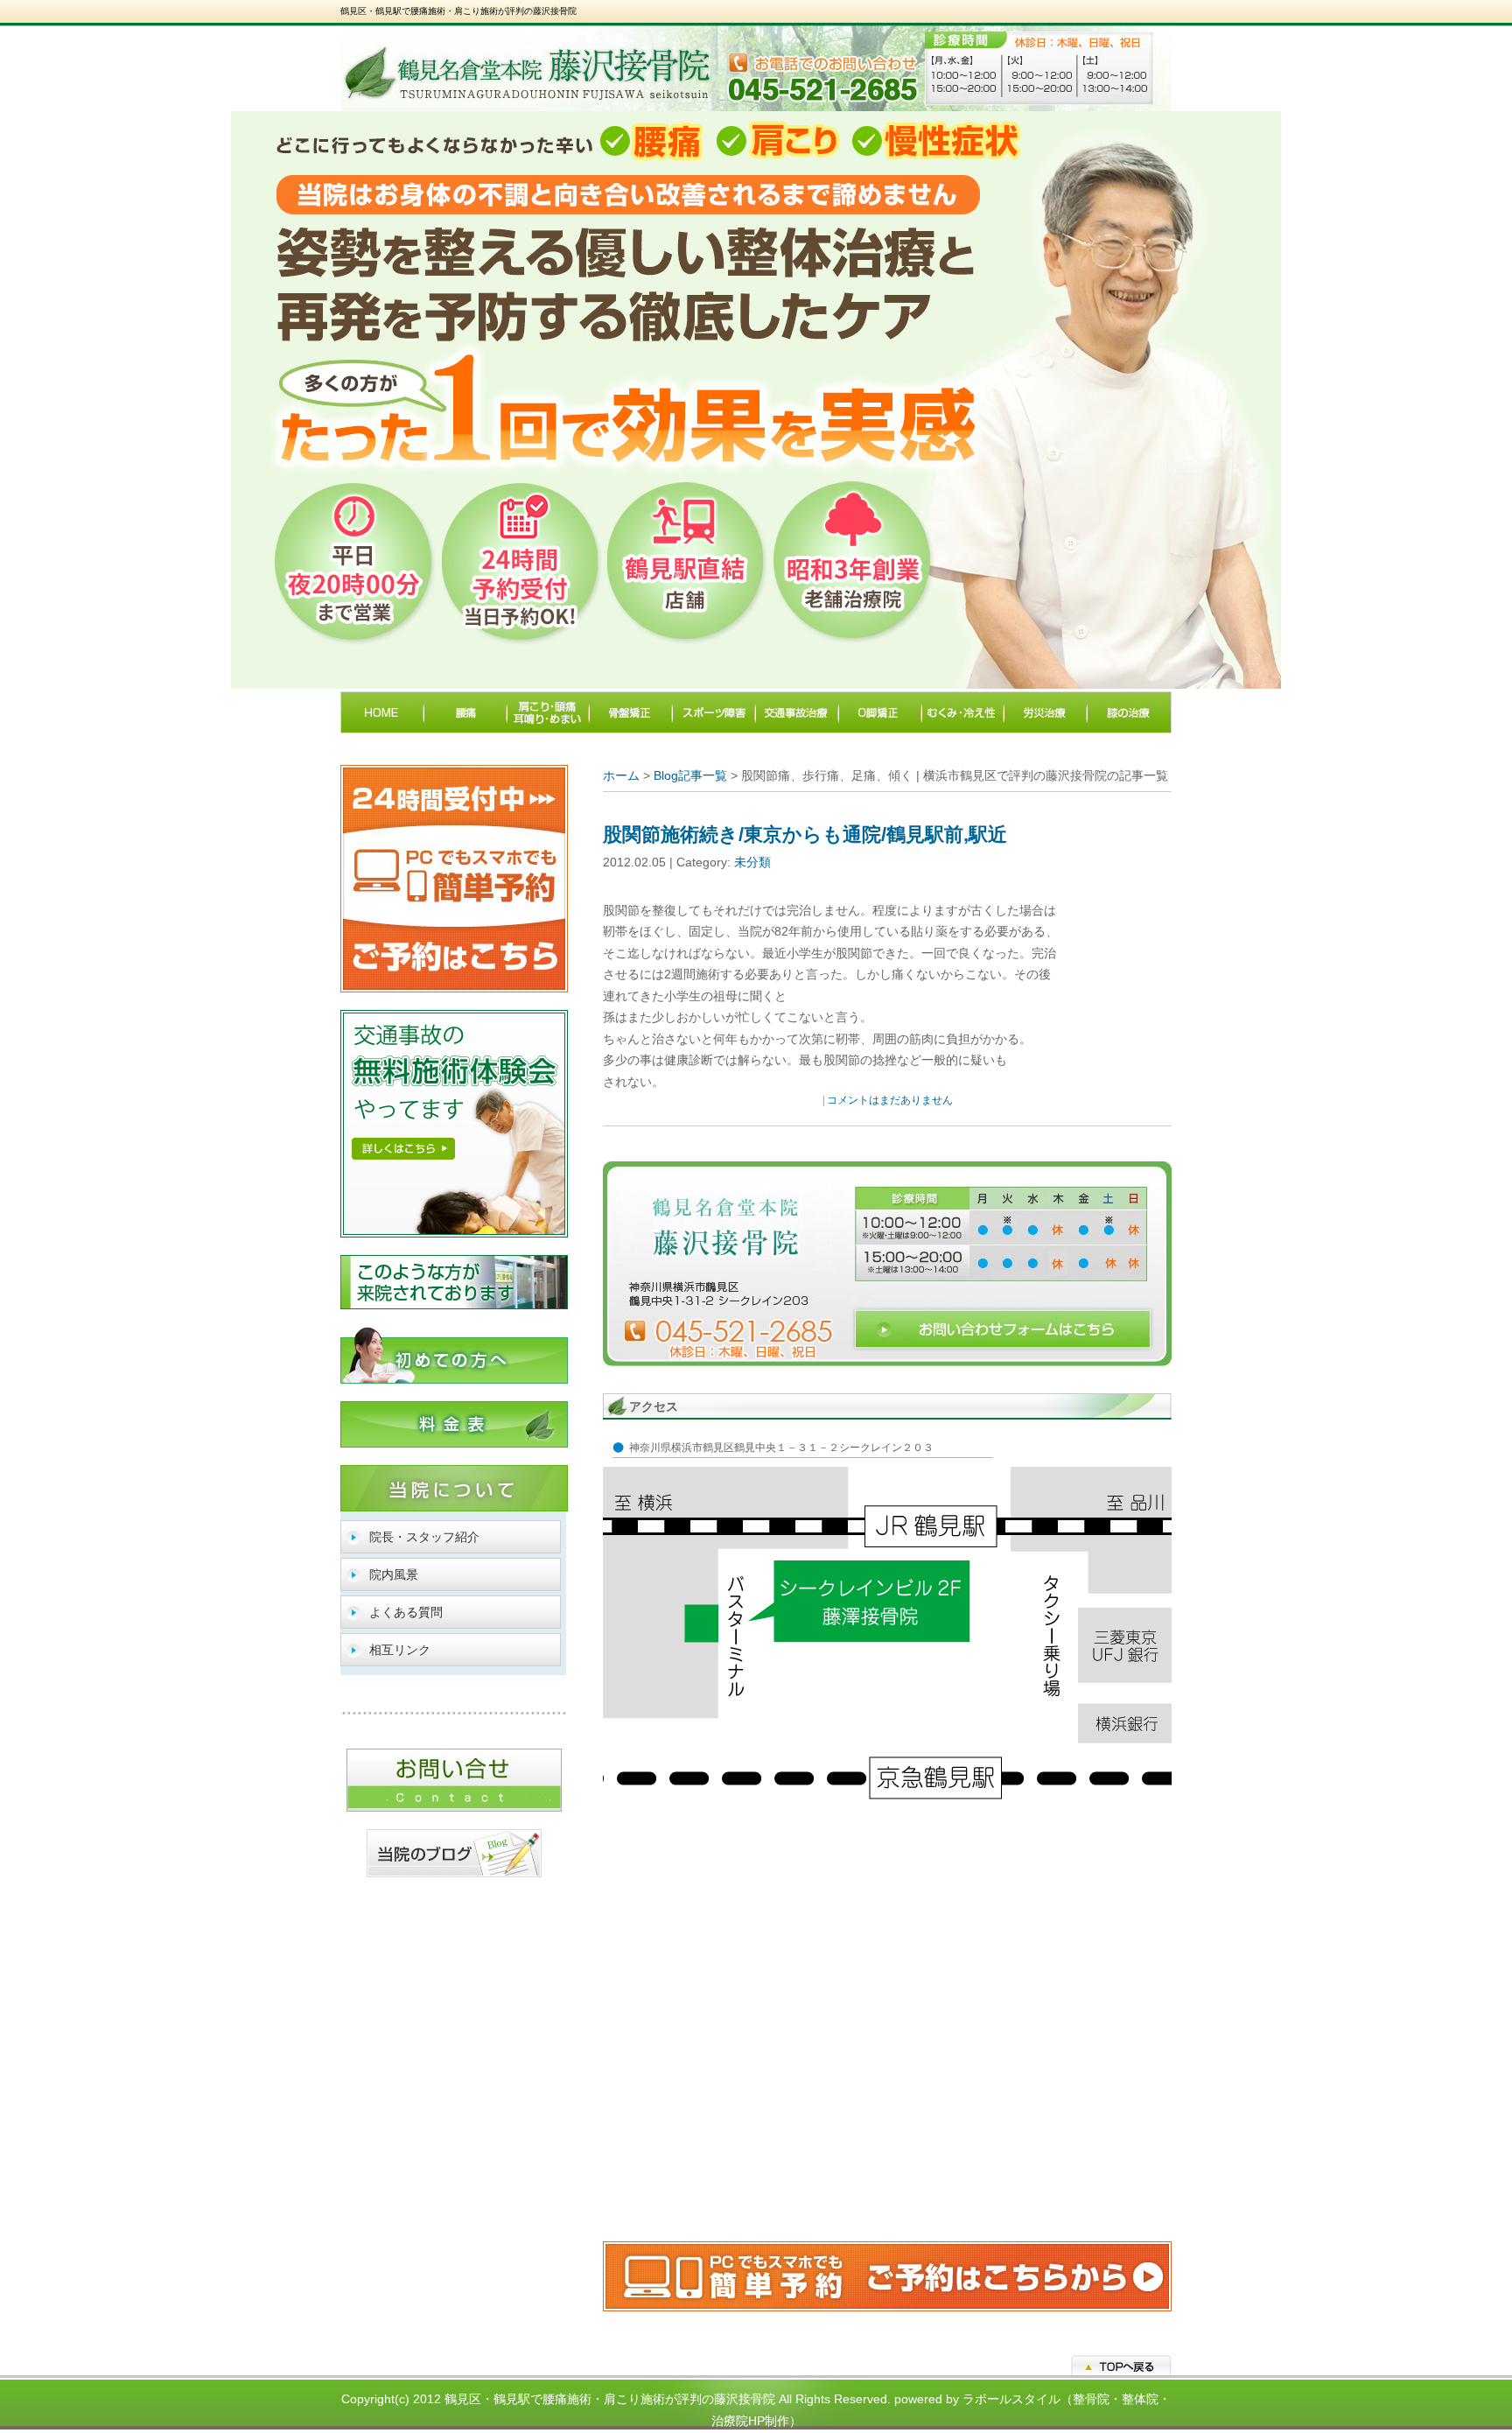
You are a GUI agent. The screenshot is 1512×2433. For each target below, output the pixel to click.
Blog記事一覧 (690, 775)
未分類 (752, 862)
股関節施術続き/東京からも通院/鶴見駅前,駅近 (805, 834)
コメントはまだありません (890, 1100)
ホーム (621, 775)
